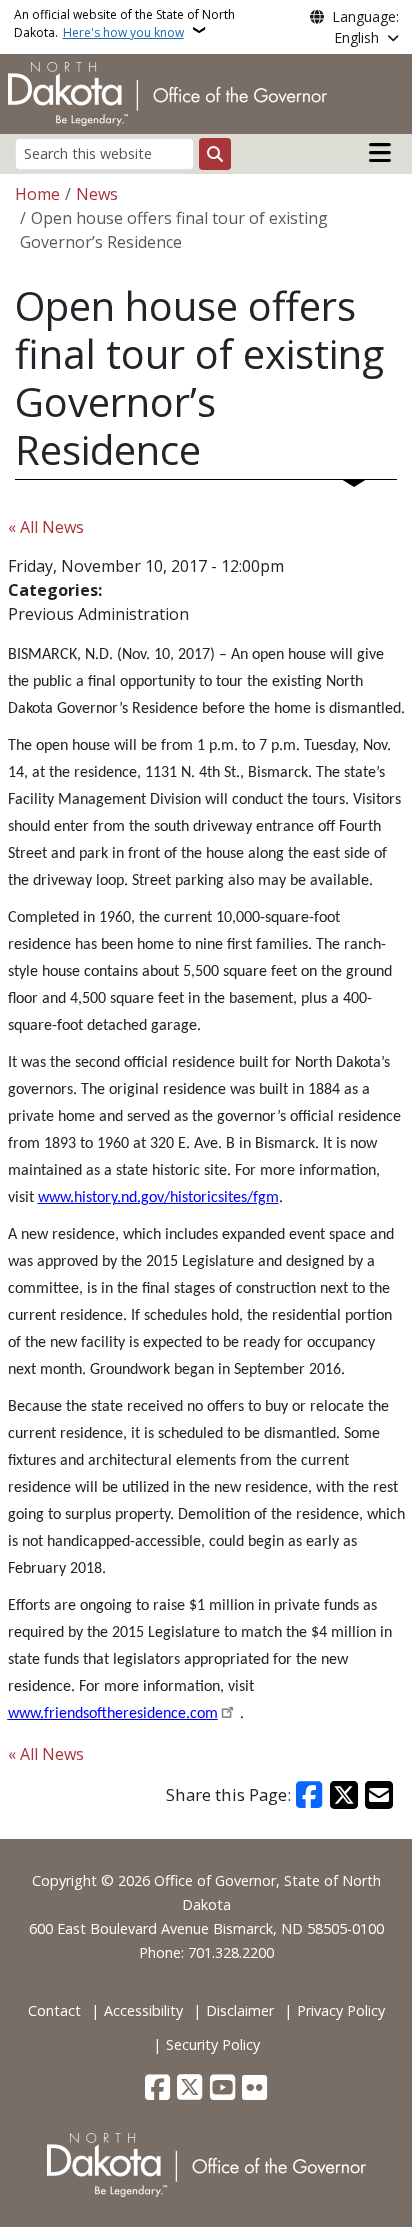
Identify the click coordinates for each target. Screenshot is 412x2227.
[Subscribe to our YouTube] (222, 2089)
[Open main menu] (380, 153)
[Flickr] (254, 2089)
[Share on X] (344, 1795)
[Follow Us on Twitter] (189, 2089)
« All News (46, 527)
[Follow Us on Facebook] (157, 2089)
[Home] (167, 92)
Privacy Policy (341, 2010)
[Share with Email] (379, 1795)
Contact (54, 2010)
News (97, 194)
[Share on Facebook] (310, 1795)
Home (37, 194)
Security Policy (213, 2044)
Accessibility (143, 2010)
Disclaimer (240, 2010)
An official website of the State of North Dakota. (124, 23)
